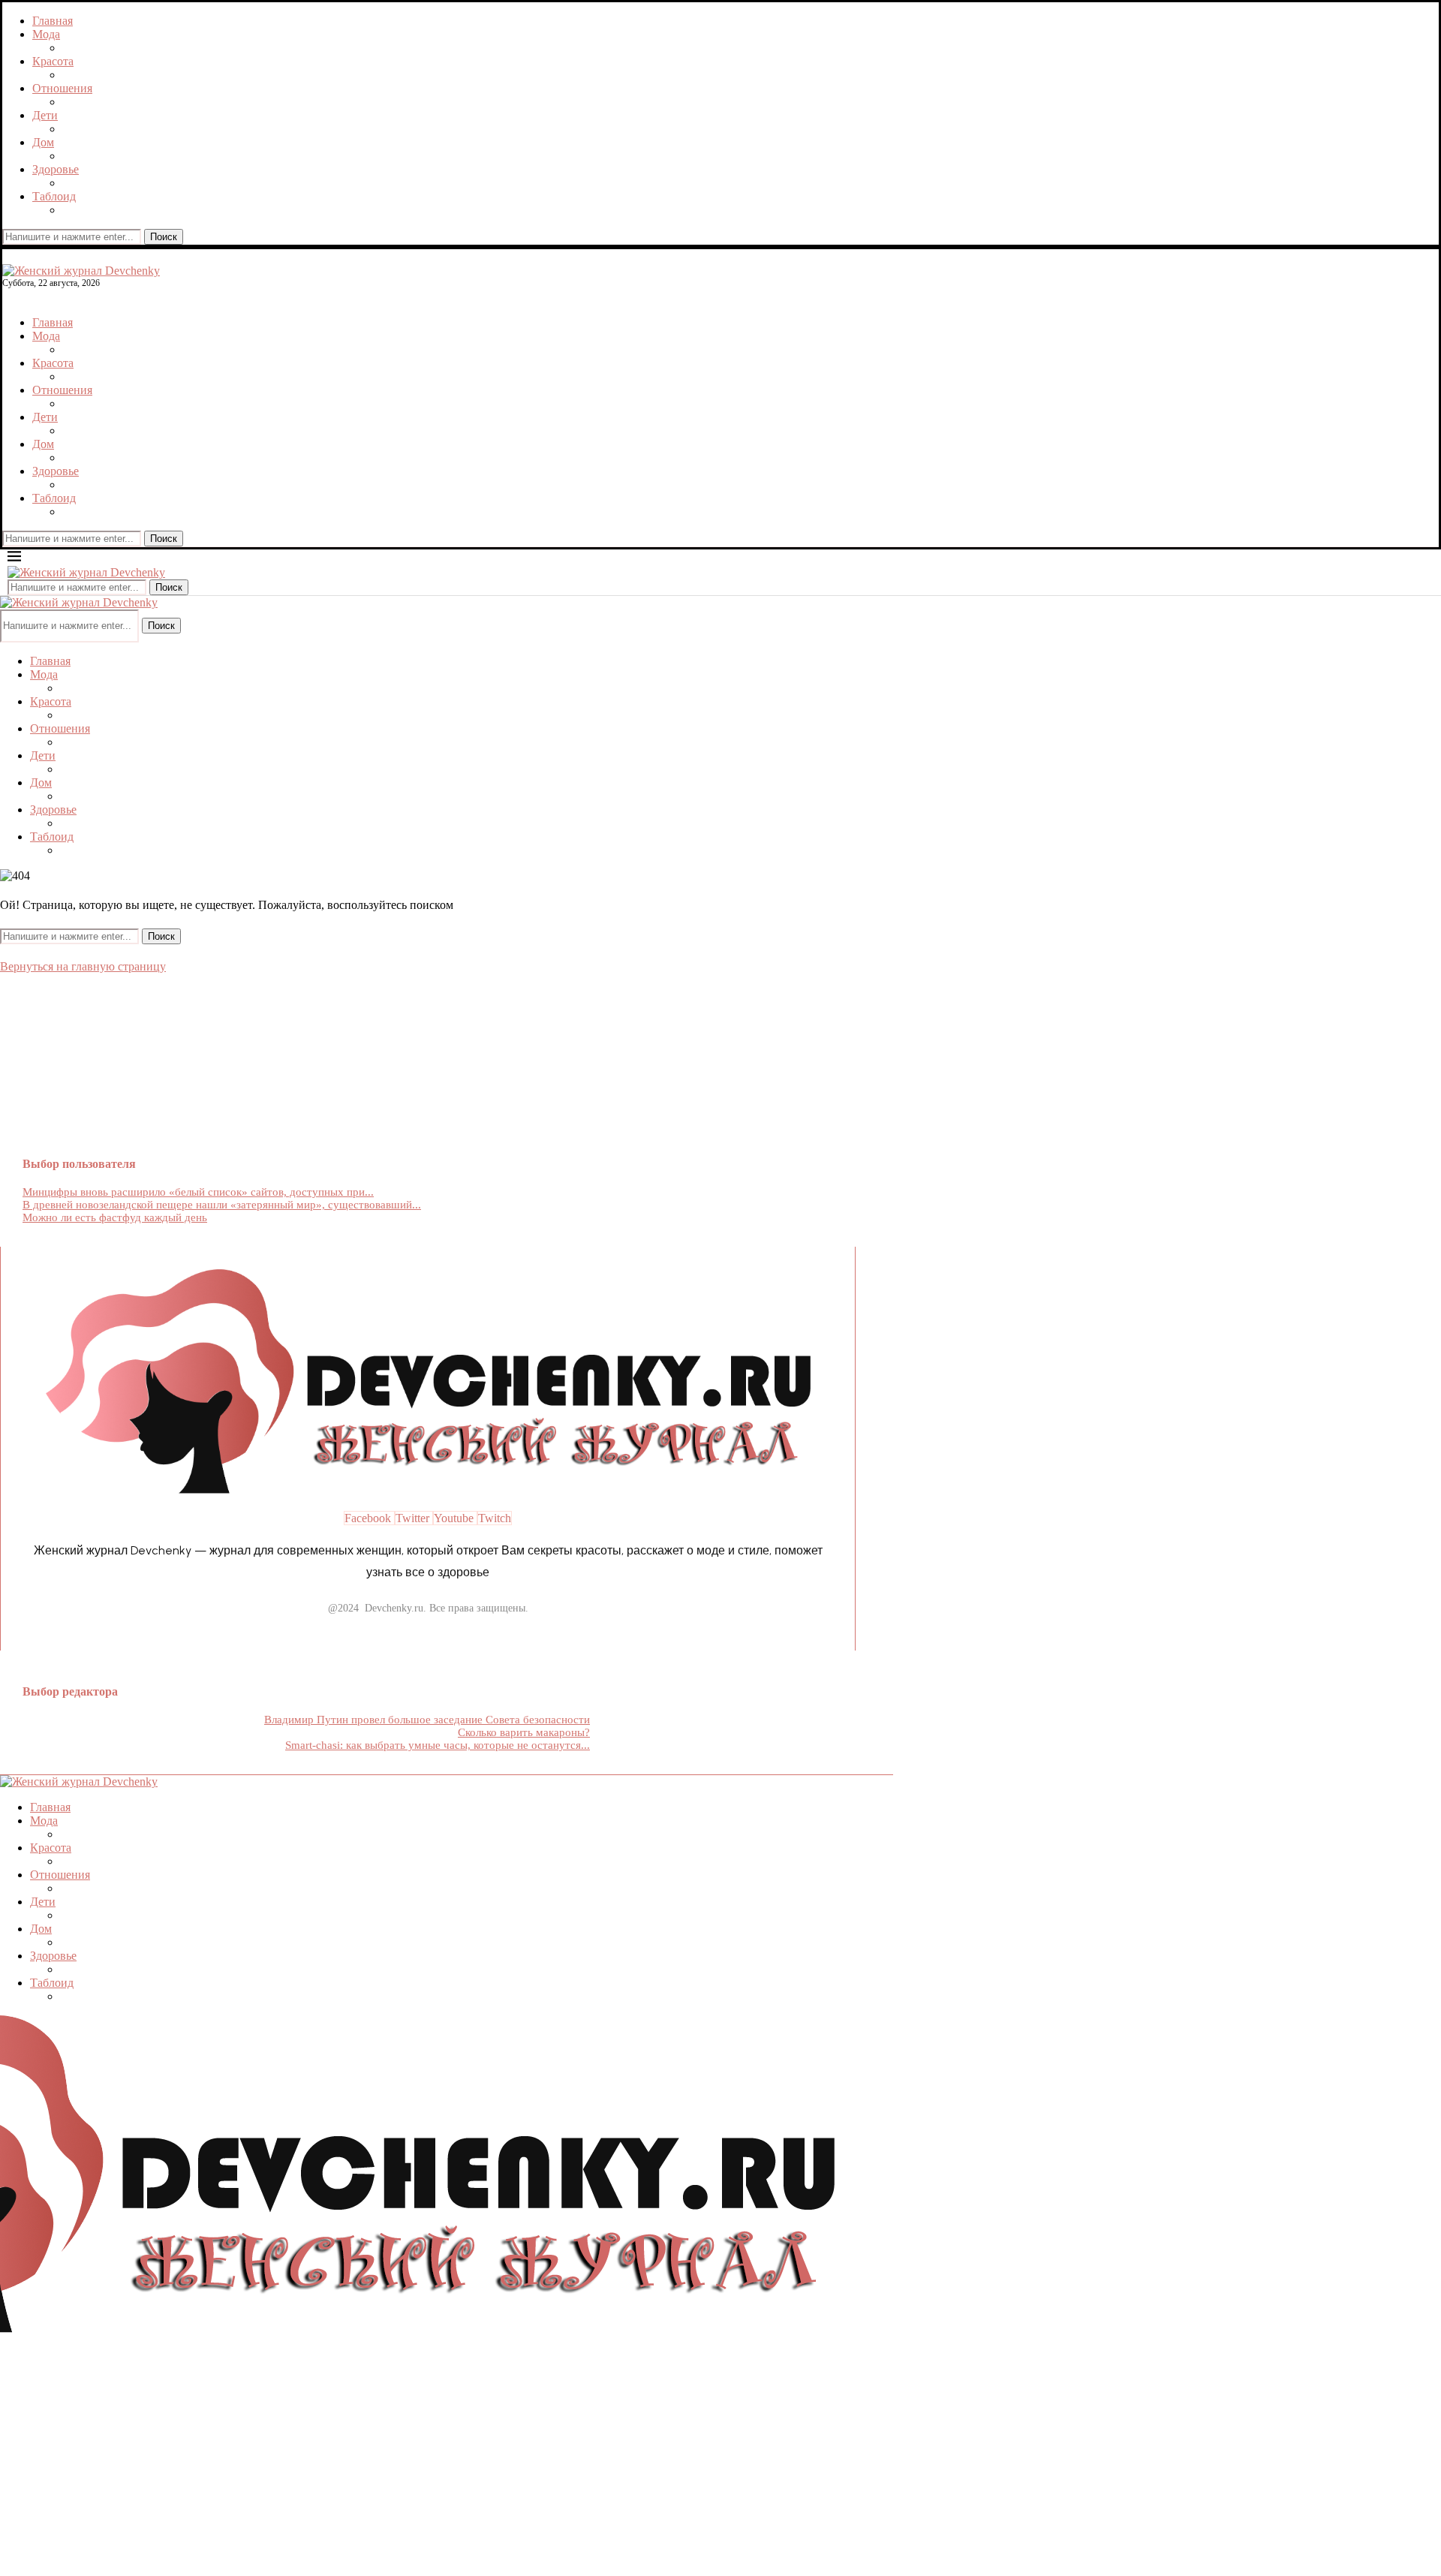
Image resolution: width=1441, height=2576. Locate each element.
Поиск (164, 237)
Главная (53, 21)
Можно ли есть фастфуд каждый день (115, 1217)
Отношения (62, 88)
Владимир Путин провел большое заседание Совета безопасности (427, 1720)
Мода (46, 34)
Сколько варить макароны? (524, 1732)
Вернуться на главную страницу (83, 966)
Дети (45, 115)
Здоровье (56, 169)
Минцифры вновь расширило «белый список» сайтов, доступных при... (198, 1192)
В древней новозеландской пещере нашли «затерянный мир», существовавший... (222, 1205)
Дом (43, 142)
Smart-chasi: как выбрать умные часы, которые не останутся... (438, 1745)
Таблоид (54, 196)
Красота (53, 61)
